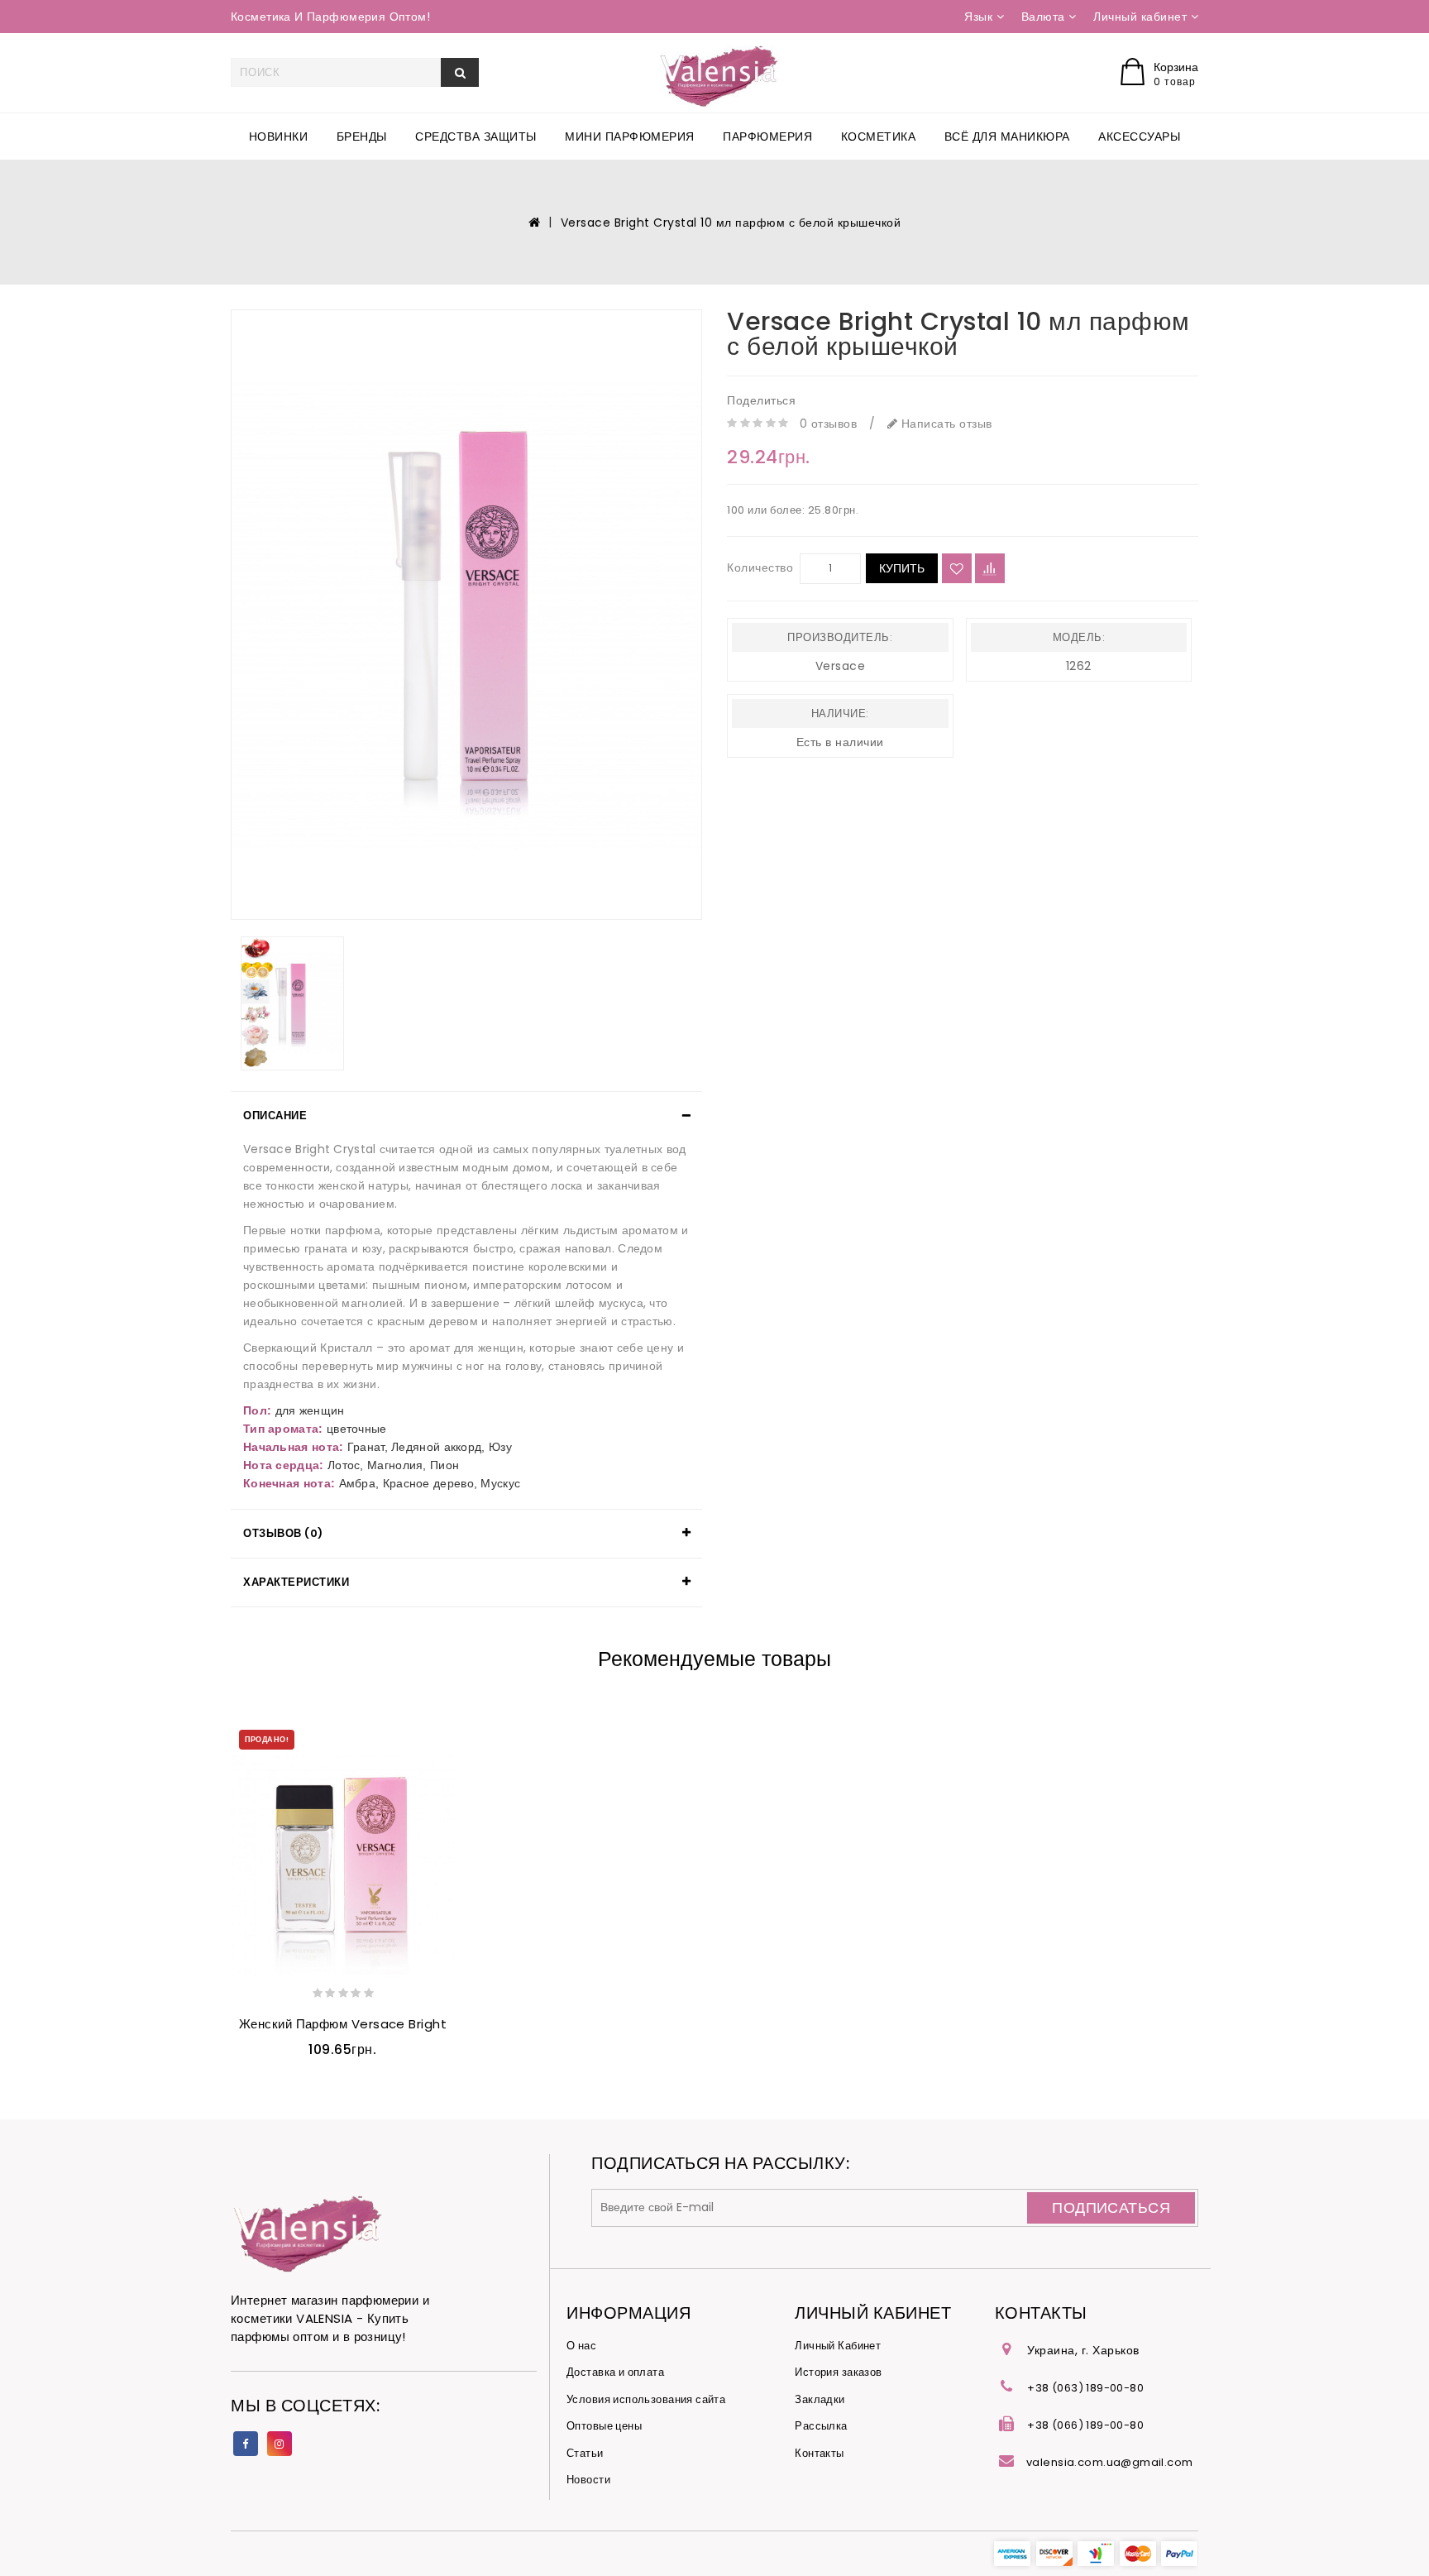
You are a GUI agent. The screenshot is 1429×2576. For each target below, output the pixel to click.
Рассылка (821, 2426)
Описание (275, 1116)
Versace (841, 666)
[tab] (466, 1116)
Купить (902, 568)
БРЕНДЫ (362, 136)
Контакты (819, 2453)
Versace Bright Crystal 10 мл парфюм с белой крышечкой (731, 223)
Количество (760, 567)
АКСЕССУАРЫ (1139, 136)
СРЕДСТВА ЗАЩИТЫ (476, 136)
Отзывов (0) (283, 1533)
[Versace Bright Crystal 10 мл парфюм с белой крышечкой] (466, 615)
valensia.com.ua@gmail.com (1110, 2462)
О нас (581, 2346)
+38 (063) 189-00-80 (1085, 2388)
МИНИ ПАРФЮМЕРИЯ (630, 136)
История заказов (838, 2372)
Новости (588, 2480)
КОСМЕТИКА (879, 136)
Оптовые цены (604, 2426)
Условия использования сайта (646, 2399)
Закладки (820, 2399)
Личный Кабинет (838, 2346)
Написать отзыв (945, 424)
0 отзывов (829, 424)
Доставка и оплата (615, 2372)
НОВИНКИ (279, 136)
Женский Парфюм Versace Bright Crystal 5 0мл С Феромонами (434, 2024)
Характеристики (296, 1582)
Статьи (585, 2453)
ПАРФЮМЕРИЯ (767, 136)
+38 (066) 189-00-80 (1085, 2425)
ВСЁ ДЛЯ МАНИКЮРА (1007, 136)
